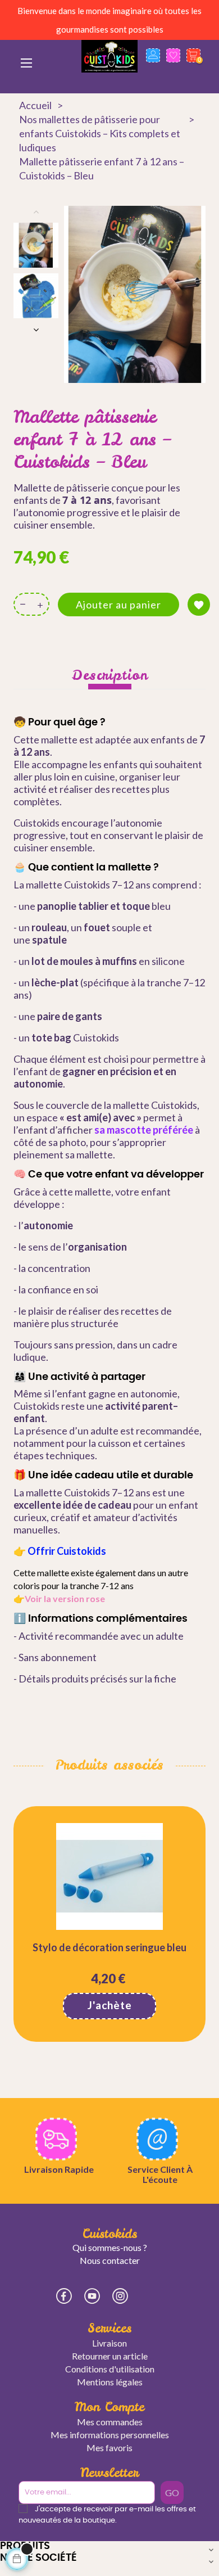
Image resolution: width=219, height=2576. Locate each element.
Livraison (109, 2343)
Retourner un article (110, 2356)
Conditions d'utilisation (110, 2369)
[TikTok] (148, 2295)
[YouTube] (92, 2296)
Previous (36, 211)
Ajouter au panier (118, 604)
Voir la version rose (65, 1598)
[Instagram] (120, 2296)
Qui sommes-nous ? (110, 2247)
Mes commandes (110, 2422)
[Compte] (153, 71)
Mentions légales (110, 2382)
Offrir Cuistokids (67, 1551)
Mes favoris (109, 2448)
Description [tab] (110, 675)
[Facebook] (64, 2296)
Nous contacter (110, 2260)
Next (36, 330)
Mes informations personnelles (110, 2435)
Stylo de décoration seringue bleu (109, 1947)
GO (172, 2492)
